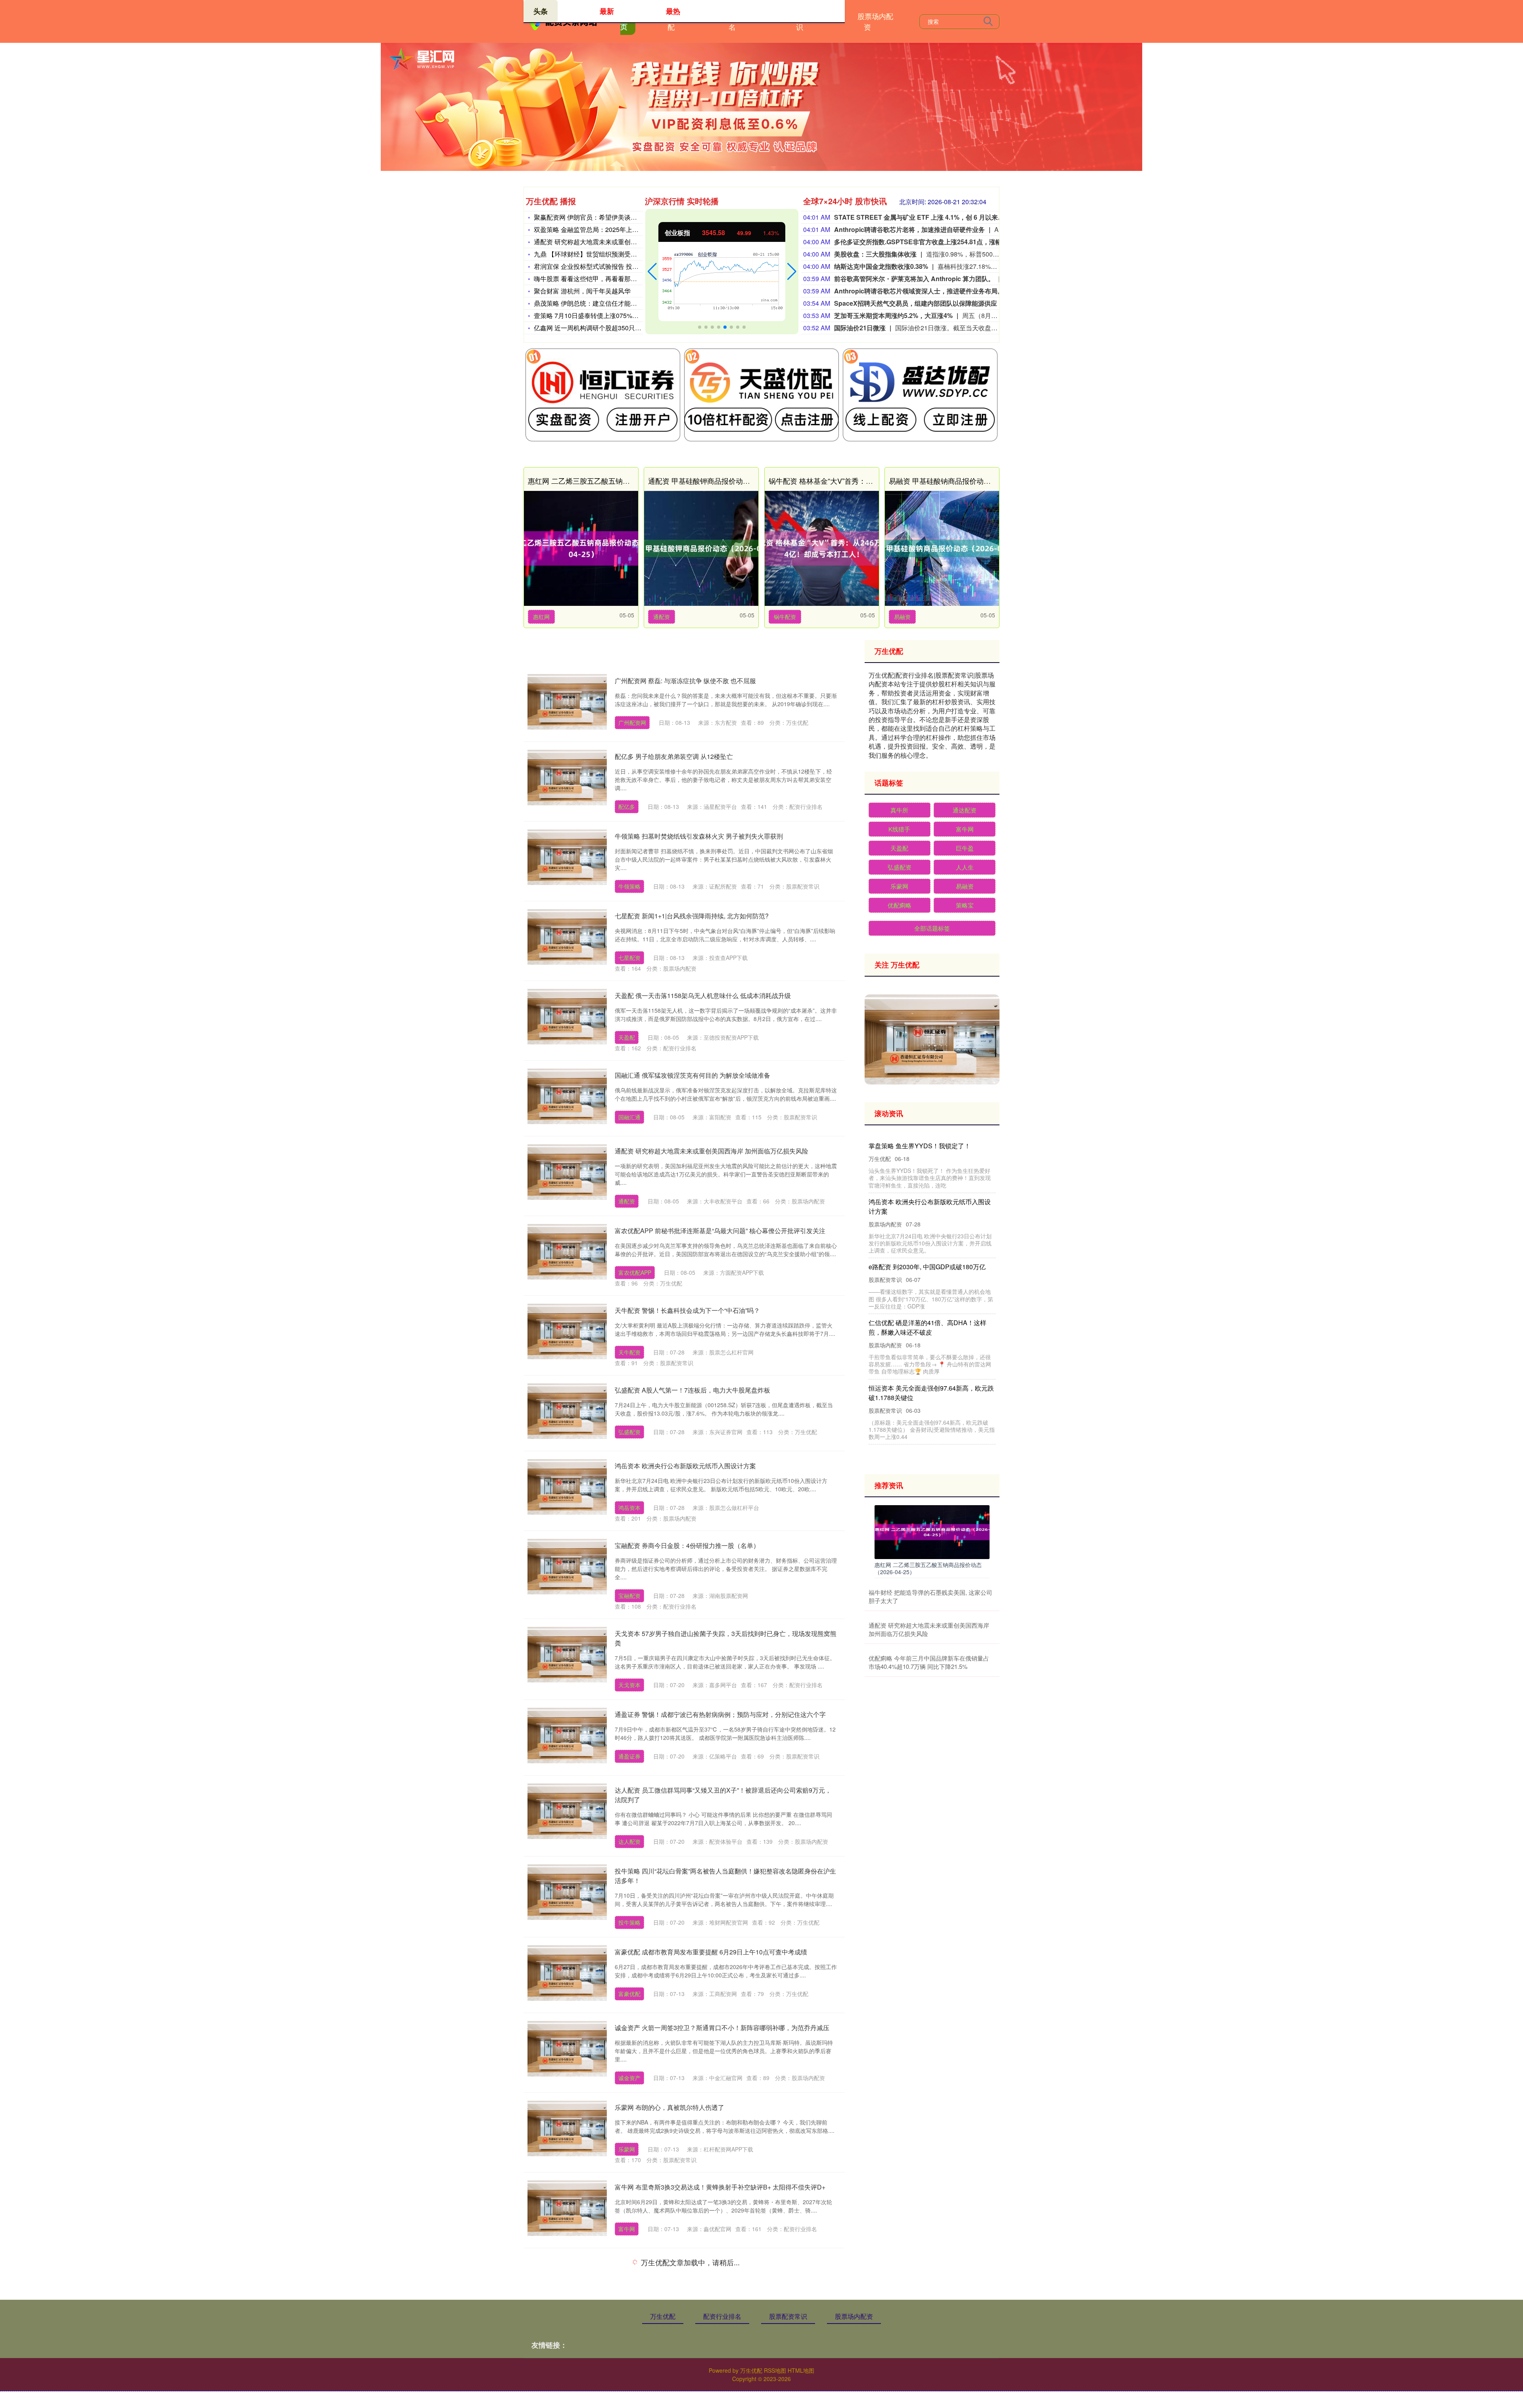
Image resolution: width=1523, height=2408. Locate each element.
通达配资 (965, 810)
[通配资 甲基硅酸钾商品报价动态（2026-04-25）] (701, 548)
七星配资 (629, 958)
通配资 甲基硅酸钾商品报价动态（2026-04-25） (724, 481)
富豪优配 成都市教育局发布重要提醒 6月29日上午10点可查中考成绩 (711, 1952)
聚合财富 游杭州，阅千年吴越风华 (582, 291)
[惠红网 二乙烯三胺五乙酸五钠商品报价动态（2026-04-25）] (581, 548)
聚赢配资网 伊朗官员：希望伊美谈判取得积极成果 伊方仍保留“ (622, 217)
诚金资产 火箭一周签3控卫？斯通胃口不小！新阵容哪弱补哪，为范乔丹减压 (722, 2028)
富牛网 (627, 2229)
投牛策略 (629, 1922)
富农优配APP (635, 1272)
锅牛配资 (785, 617)
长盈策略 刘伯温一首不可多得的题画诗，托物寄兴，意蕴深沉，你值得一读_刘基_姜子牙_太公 (930, 1286)
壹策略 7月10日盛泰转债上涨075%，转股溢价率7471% (612, 315)
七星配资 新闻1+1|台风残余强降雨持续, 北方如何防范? (692, 916)
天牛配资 (629, 1352)
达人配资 (629, 1841)
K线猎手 (899, 829)
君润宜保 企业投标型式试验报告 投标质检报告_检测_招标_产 (620, 266)
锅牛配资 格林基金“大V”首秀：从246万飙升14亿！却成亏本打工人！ (877, 481)
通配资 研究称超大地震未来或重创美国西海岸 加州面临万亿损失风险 (712, 1151)
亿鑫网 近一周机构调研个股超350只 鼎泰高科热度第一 (611, 328)
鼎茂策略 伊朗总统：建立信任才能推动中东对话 (601, 303)
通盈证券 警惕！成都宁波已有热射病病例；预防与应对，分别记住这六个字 (720, 1714)
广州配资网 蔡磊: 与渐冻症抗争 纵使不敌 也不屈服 (685, 681)
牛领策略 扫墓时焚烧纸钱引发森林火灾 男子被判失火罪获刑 (699, 836)
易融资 (902, 617)
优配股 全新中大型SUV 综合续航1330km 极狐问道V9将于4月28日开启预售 (930, 1216)
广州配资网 (632, 722)
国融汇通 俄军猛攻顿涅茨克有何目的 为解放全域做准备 (692, 1075)
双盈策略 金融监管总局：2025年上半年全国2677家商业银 (616, 229)
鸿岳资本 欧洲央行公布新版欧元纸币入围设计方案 (685, 1466)
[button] (652, 272)
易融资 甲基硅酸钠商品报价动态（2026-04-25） (965, 481)
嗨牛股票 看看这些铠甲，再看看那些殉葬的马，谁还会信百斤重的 (627, 279)
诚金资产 (629, 2078)
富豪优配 (629, 1994)
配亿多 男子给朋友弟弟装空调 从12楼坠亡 (674, 756)
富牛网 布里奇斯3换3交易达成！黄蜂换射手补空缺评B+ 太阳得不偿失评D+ (720, 2187)
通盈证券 (629, 1756)
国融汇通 (629, 1117)
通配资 (662, 617)
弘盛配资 (629, 1432)
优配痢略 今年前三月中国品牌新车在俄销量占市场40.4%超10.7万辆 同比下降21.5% (929, 1662)
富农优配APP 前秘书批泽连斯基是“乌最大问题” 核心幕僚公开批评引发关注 (720, 1231)
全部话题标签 (932, 928)
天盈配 (627, 1037)
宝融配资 (629, 1596)
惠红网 (541, 617)
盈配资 (627, 2305)
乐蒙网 (627, 2149)
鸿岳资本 (629, 1508)
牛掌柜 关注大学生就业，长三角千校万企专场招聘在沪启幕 (698, 2338)
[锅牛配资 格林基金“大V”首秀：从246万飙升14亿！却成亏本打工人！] (822, 548)
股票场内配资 (875, 21)
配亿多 (627, 806)
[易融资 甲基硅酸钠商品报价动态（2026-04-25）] (942, 548)
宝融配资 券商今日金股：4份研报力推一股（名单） (687, 1545)
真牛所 (899, 810)
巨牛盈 (965, 848)
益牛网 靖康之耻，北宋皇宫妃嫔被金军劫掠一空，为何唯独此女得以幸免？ (930, 1356)
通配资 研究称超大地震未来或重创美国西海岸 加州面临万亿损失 (624, 242)
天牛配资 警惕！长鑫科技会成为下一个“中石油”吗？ (687, 1310)
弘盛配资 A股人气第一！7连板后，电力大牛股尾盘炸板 (692, 1390)
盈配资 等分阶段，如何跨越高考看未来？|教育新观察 (689, 2263)
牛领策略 (629, 886)
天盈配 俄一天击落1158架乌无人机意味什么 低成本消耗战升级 (703, 995)
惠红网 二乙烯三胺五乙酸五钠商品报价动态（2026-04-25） (622, 481)
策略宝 (965, 905)
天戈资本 (629, 1685)
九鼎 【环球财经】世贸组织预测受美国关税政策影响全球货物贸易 (627, 254)
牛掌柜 (627, 2380)
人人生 (965, 867)
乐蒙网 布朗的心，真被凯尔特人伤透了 (669, 2107)
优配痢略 (900, 905)
